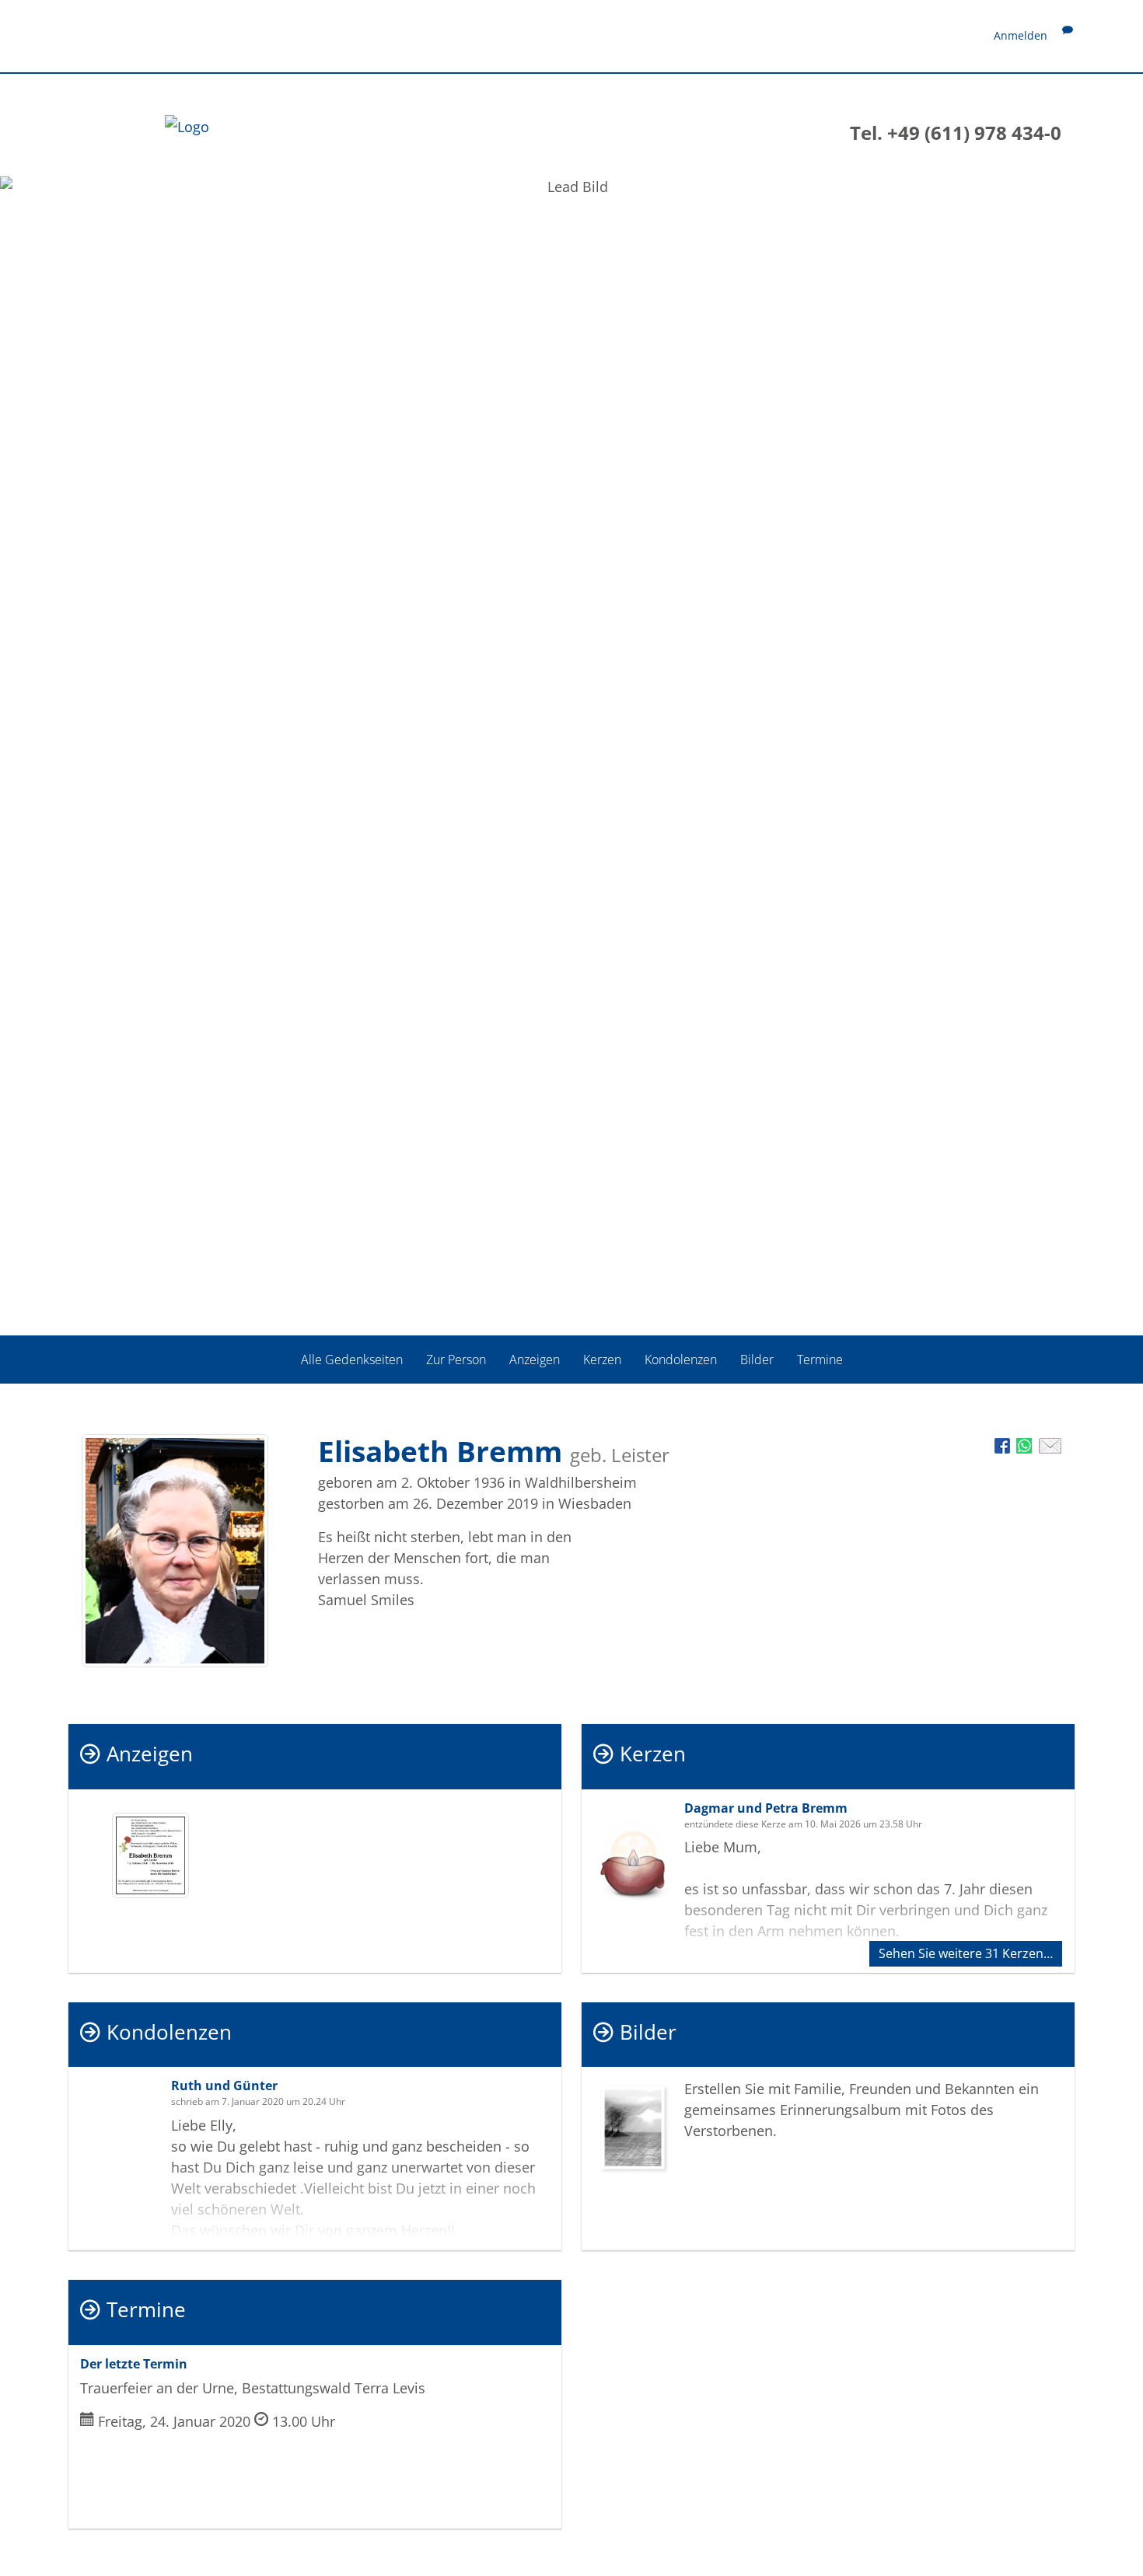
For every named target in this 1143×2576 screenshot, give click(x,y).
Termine (820, 1360)
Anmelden (1021, 35)
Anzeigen (535, 1360)
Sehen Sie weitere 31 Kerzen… (966, 1953)
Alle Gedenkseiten (352, 1360)
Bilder (757, 1360)
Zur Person (456, 1360)
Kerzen (602, 1360)
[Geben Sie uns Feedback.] (1068, 35)
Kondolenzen (681, 1360)
